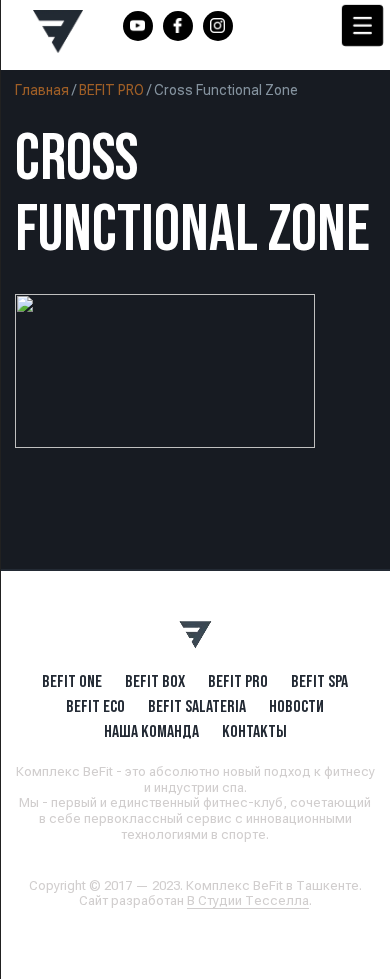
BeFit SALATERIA (197, 706)
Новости (296, 706)
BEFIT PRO (111, 90)
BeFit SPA (319, 681)
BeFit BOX (155, 681)
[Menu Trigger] (362, 25)
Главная (42, 90)
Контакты (254, 731)
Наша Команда (151, 731)
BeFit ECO (95, 706)
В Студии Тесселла (248, 900)
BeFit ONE (72, 681)
